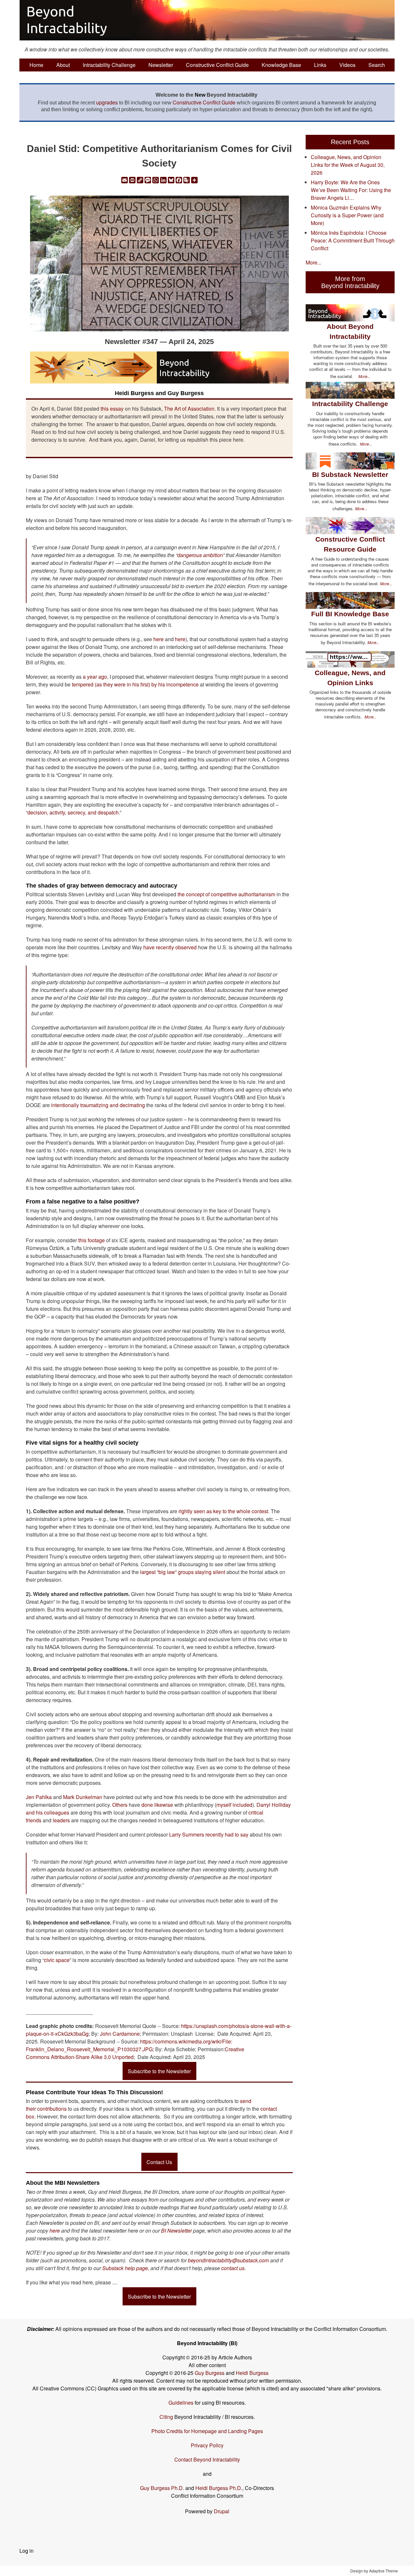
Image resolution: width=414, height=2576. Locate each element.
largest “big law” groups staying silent (183, 1572)
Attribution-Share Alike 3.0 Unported (92, 2057)
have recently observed (169, 947)
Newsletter (161, 65)
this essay (112, 409)
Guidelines (181, 2403)
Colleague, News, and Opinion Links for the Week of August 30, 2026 (348, 165)
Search (377, 65)
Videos (347, 65)
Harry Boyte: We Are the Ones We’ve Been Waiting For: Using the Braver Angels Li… (351, 190)
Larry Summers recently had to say (209, 1834)
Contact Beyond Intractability (207, 2459)
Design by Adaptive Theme (374, 2571)
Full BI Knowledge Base (350, 614)
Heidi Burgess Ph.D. (219, 2488)
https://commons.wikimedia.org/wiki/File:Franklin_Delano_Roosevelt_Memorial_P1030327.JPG (129, 2045)
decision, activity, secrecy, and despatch (73, 812)
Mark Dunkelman (83, 1797)
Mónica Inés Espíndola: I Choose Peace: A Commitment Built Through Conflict (353, 240)
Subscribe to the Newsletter (159, 2071)
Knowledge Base (281, 65)
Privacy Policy (207, 2445)
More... (313, 262)
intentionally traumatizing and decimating (98, 1105)
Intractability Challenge (109, 65)
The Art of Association (189, 409)
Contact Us (159, 2162)
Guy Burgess (210, 2373)
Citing (166, 2417)
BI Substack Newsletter (350, 474)
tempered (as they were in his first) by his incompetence (135, 684)
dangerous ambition (200, 555)
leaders (61, 1820)
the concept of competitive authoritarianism (226, 894)
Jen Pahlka (39, 1797)
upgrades (107, 102)
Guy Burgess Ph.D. (162, 2488)
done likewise (158, 1805)
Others (120, 1805)
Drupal (222, 2511)
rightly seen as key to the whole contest (223, 1511)
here (158, 639)
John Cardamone (120, 2034)
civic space (57, 1960)
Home (36, 65)
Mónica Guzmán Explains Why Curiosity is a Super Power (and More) (347, 215)
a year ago (95, 677)
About (63, 65)
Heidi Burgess (252, 2373)
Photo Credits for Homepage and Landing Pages (207, 2431)
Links (320, 65)
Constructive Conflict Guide (217, 65)
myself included (234, 1805)
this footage (92, 1240)
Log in (27, 2551)
